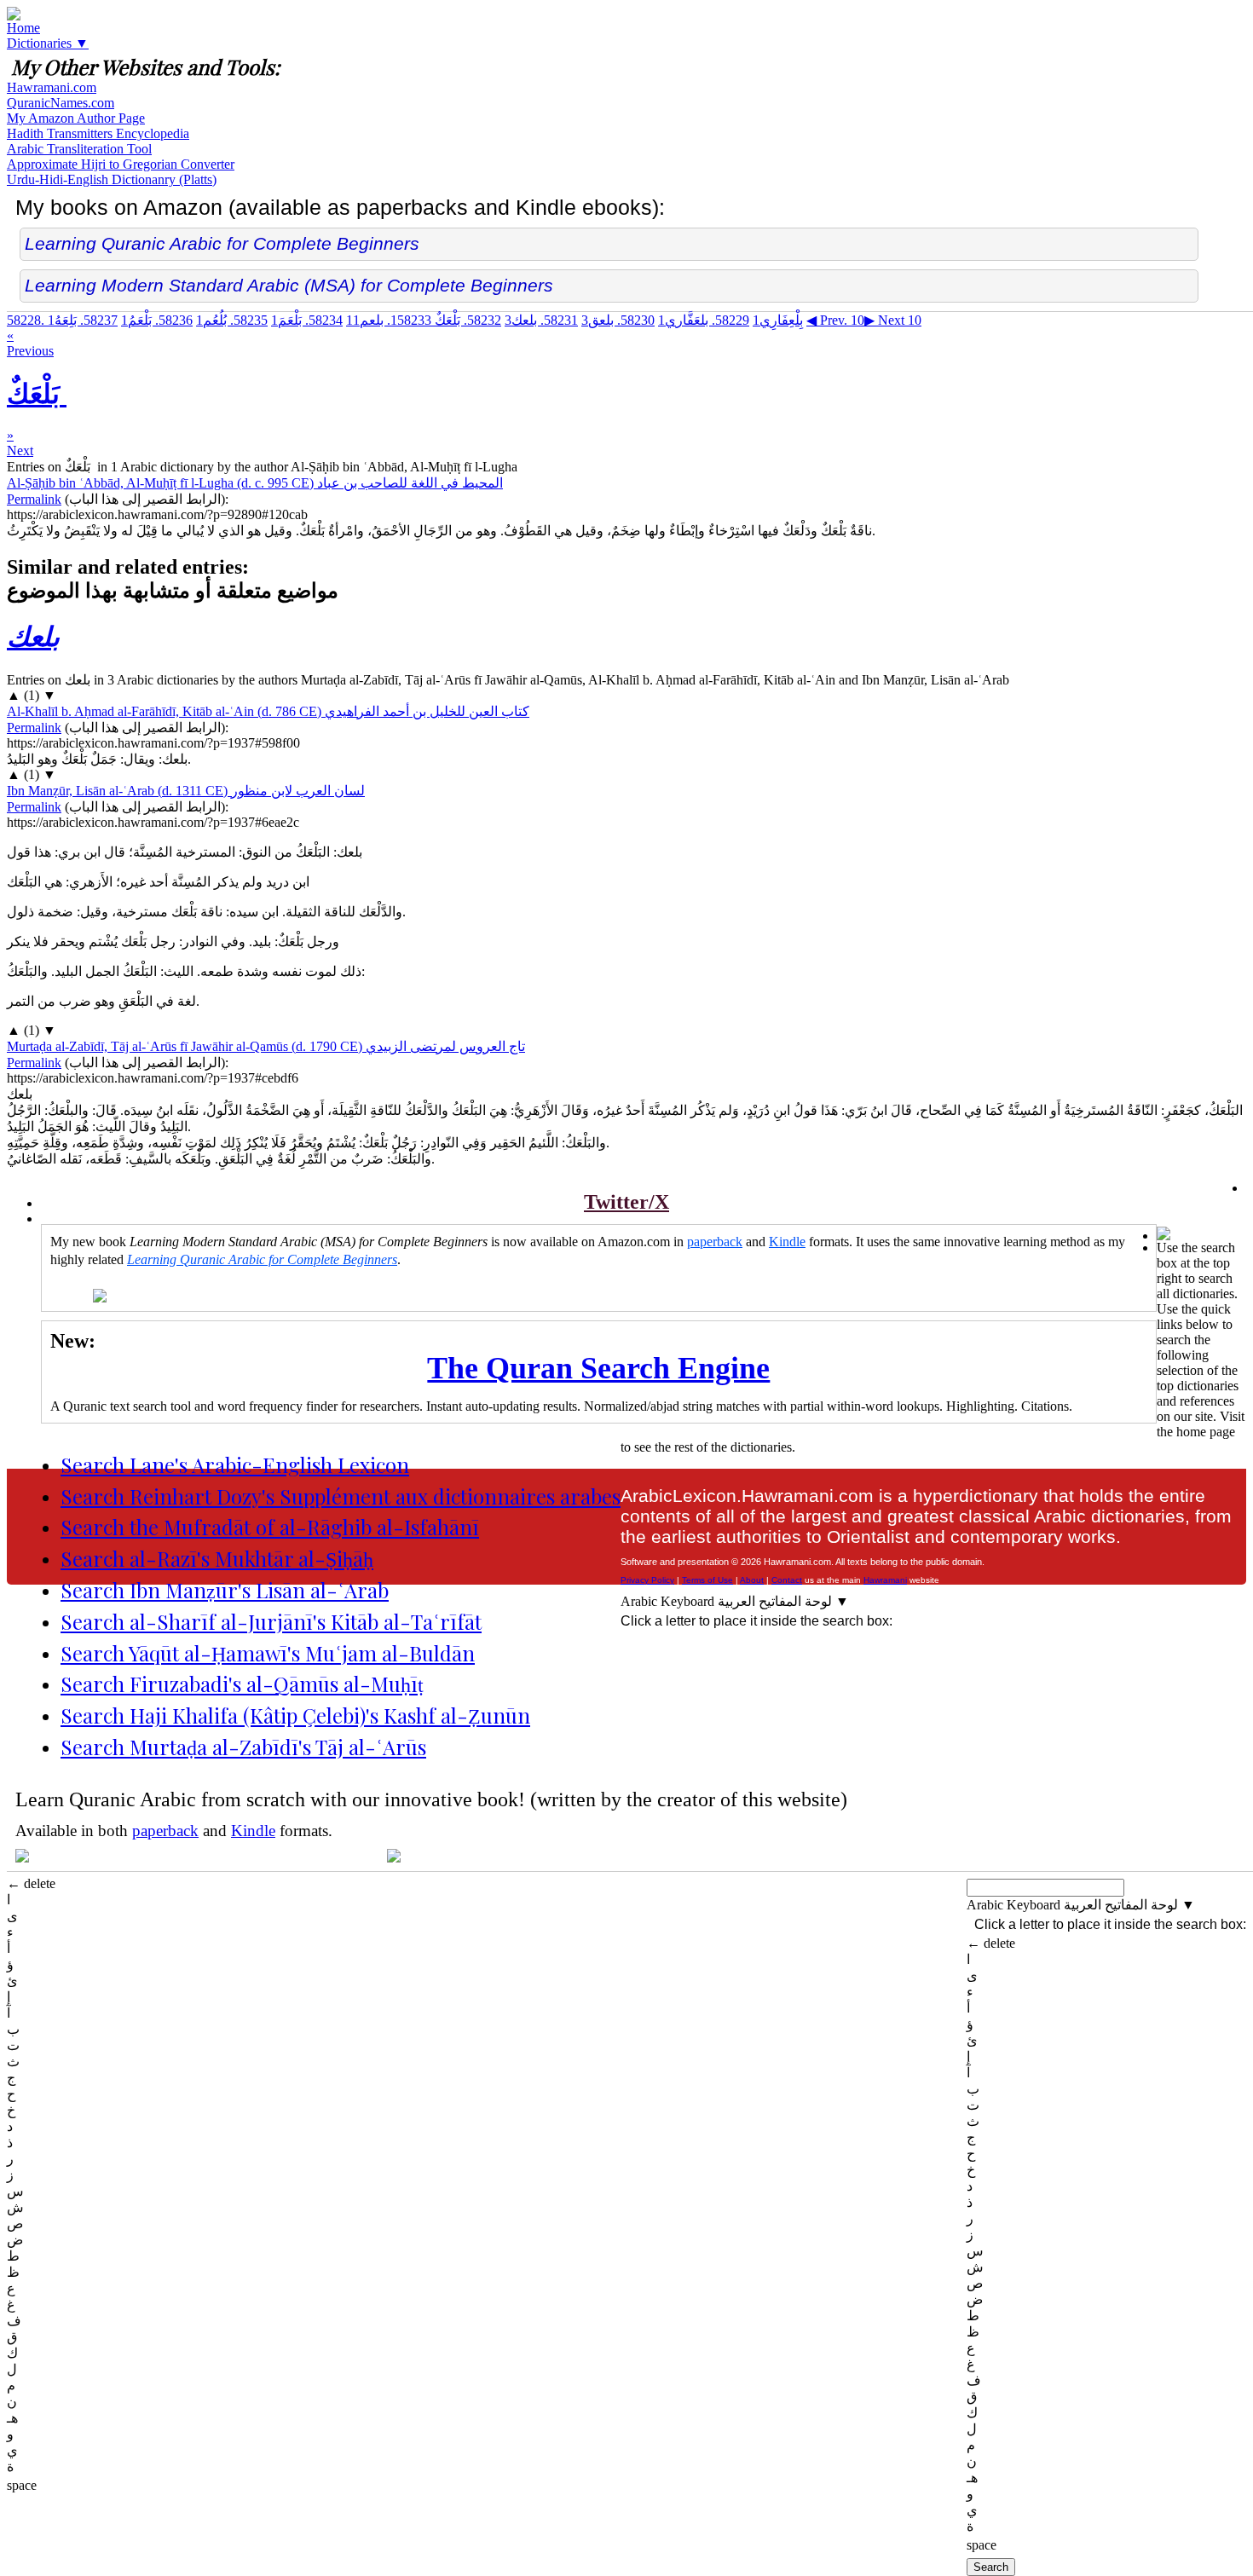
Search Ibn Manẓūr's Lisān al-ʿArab (225, 1590)
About (752, 1580)
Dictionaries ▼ (48, 43)
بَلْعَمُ (157, 320)
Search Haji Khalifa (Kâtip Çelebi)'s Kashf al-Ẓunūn (295, 1715)
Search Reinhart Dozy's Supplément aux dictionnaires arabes (341, 1496)
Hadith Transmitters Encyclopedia (98, 133)
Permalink (34, 499)
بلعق (618, 320)
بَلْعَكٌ (446, 320)
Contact (787, 1580)
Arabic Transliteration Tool (79, 149)
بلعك (541, 320)
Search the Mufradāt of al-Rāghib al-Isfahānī (270, 1527)
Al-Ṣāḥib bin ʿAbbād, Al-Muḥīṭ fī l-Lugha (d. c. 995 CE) (255, 483)
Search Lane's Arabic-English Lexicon (235, 1464)
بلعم (389, 320)
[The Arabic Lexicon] (14, 16)
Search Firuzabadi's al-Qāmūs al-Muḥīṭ (242, 1684)
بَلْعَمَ (307, 320)
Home (23, 28)
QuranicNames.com (61, 103)
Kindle (787, 1242)
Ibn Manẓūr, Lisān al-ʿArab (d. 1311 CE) (186, 791)
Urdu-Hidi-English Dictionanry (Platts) (112, 179)
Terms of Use (707, 1580)
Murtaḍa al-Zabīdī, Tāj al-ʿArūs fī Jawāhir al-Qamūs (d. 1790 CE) (266, 1046)
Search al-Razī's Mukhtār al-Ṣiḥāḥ (217, 1558)
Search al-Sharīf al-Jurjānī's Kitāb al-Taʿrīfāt (271, 1621)
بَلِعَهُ (83, 320)
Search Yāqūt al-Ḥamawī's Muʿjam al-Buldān (268, 1653)
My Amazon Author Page (76, 118)
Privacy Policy (647, 1580)
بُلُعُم (232, 320)
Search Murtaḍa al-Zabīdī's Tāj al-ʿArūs (243, 1747)
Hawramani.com (52, 87)
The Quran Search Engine (598, 1368)
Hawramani (885, 1580)
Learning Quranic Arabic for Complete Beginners (222, 243)
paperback (715, 1242)
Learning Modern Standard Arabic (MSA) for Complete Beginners (289, 285)
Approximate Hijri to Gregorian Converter (121, 164)
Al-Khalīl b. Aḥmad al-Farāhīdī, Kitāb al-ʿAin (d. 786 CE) (268, 711)
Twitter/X (626, 1202)
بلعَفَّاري (704, 320)
